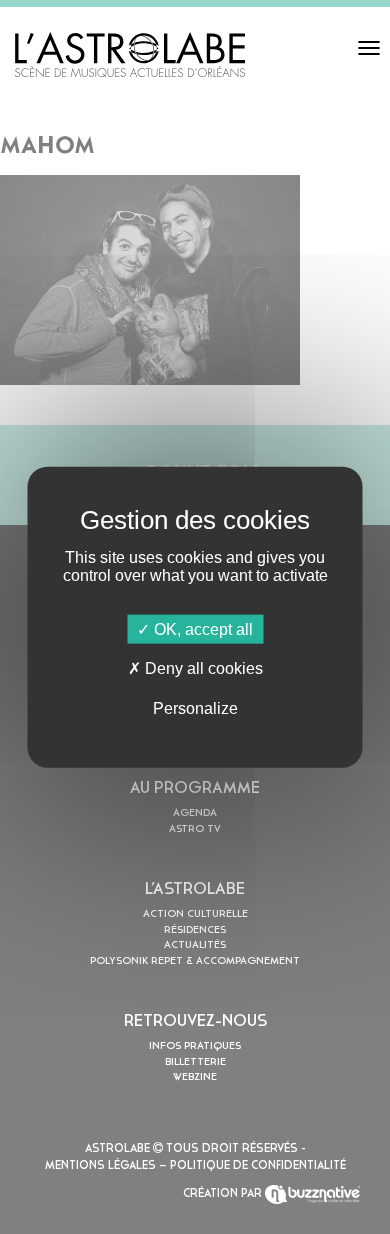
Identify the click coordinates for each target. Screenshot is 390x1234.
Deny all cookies (202, 668)
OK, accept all (201, 629)
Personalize (195, 707)
